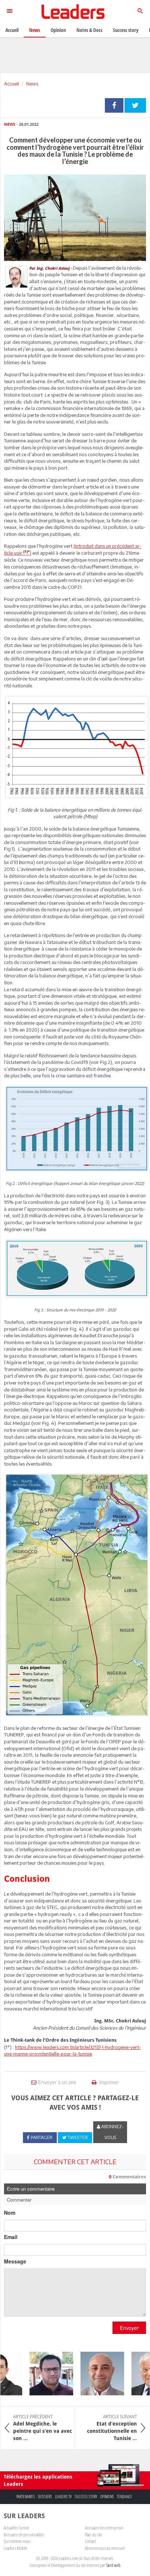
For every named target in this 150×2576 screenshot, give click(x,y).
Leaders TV (63, 2497)
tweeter (135, 105)
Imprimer (109, 2082)
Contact (90, 2541)
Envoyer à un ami (57, 2082)
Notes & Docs (89, 30)
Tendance (125, 2497)
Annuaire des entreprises (104, 2528)
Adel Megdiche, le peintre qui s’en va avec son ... (43, 2428)
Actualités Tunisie (16, 2528)
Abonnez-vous (112, 2132)
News (32, 84)
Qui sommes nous (17, 2541)
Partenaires (26, 2497)
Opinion (58, 30)
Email (11, 2237)
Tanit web (113, 2565)
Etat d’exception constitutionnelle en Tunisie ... (112, 2428)
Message (15, 2261)
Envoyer (129, 2328)
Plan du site (94, 2535)
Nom (10, 2213)
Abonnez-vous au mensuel (105, 2548)
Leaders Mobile (15, 2548)
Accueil (11, 84)
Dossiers (45, 2497)
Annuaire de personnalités (24, 2535)
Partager (114, 105)
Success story (86, 2497)
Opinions (107, 2497)
